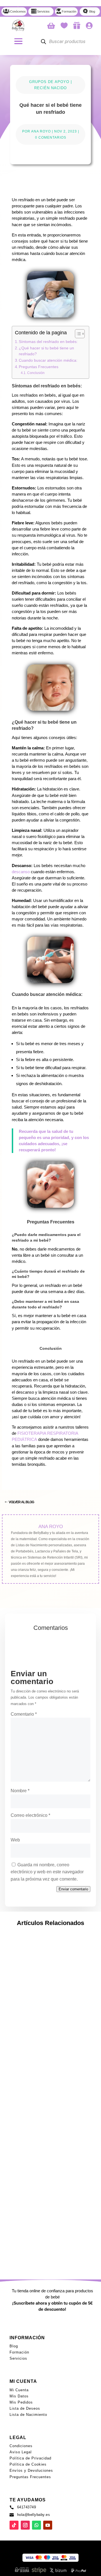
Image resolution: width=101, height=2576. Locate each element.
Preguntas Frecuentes (39, 367)
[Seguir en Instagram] (40, 1587)
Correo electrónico (30, 1815)
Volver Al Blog (21, 1502)
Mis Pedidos (21, 2402)
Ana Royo (41, 131)
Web (15, 1840)
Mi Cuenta (19, 2390)
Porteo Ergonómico (58, 2132)
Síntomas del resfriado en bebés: (48, 342)
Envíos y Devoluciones (31, 2470)
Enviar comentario (73, 1889)
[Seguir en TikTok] (58, 1587)
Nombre (20, 1791)
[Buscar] (43, 42)
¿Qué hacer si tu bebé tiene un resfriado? (46, 351)
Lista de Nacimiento (28, 2415)
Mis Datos (19, 2396)
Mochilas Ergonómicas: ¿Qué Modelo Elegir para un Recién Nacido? (44, 2115)
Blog (14, 2346)
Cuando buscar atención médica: (48, 360)
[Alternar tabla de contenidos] (77, 334)
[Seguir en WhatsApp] (36, 2525)
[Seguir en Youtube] (76, 1587)
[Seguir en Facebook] (22, 1587)
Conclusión (36, 373)
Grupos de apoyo (49, 82)
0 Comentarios (51, 138)
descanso (21, 872)
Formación (19, 2352)
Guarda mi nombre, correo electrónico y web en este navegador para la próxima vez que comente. (47, 1872)
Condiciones (21, 2446)
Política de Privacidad (30, 2458)
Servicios (18, 2358)
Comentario (24, 1714)
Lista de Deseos (25, 2408)
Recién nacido (50, 88)
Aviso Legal (21, 2452)
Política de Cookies (28, 2464)
